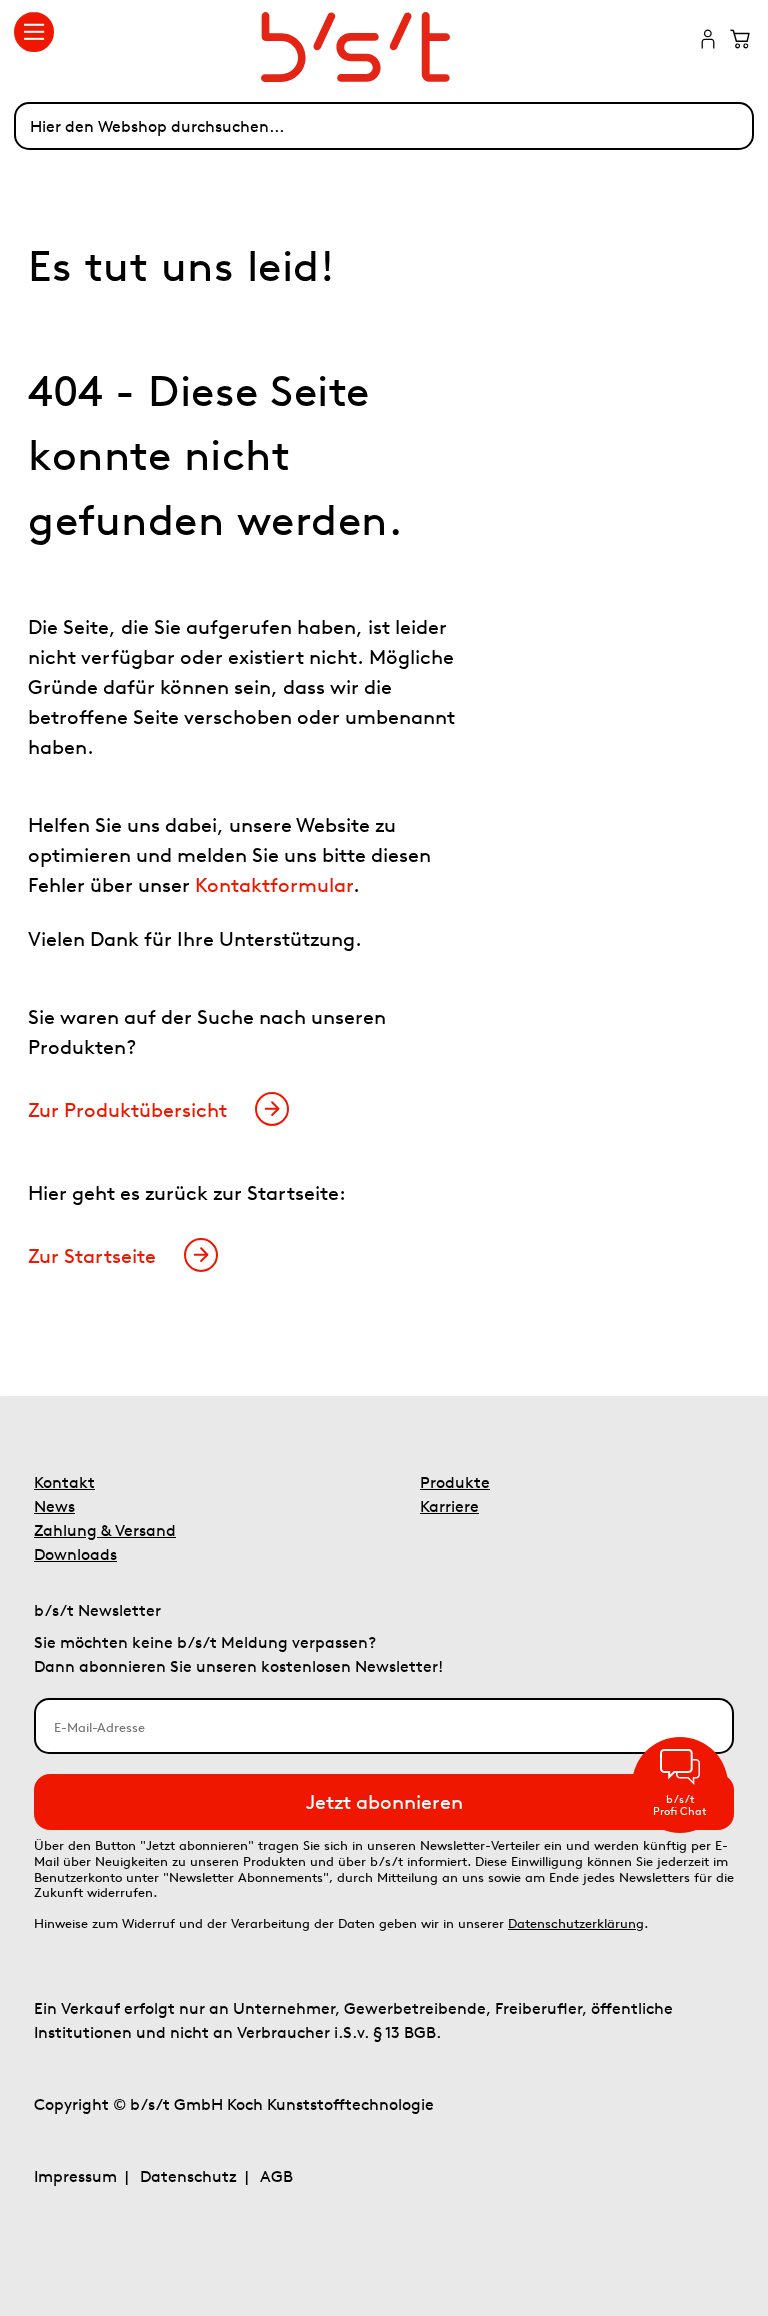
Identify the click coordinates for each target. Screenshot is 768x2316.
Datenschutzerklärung (576, 1923)
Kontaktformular (274, 884)
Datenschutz (188, 2176)
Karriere (449, 1506)
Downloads (75, 1554)
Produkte (455, 1482)
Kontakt (64, 1482)
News (54, 1506)
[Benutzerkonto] (708, 41)
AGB (276, 2176)
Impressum (75, 2176)
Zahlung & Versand (105, 1530)
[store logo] (384, 47)
